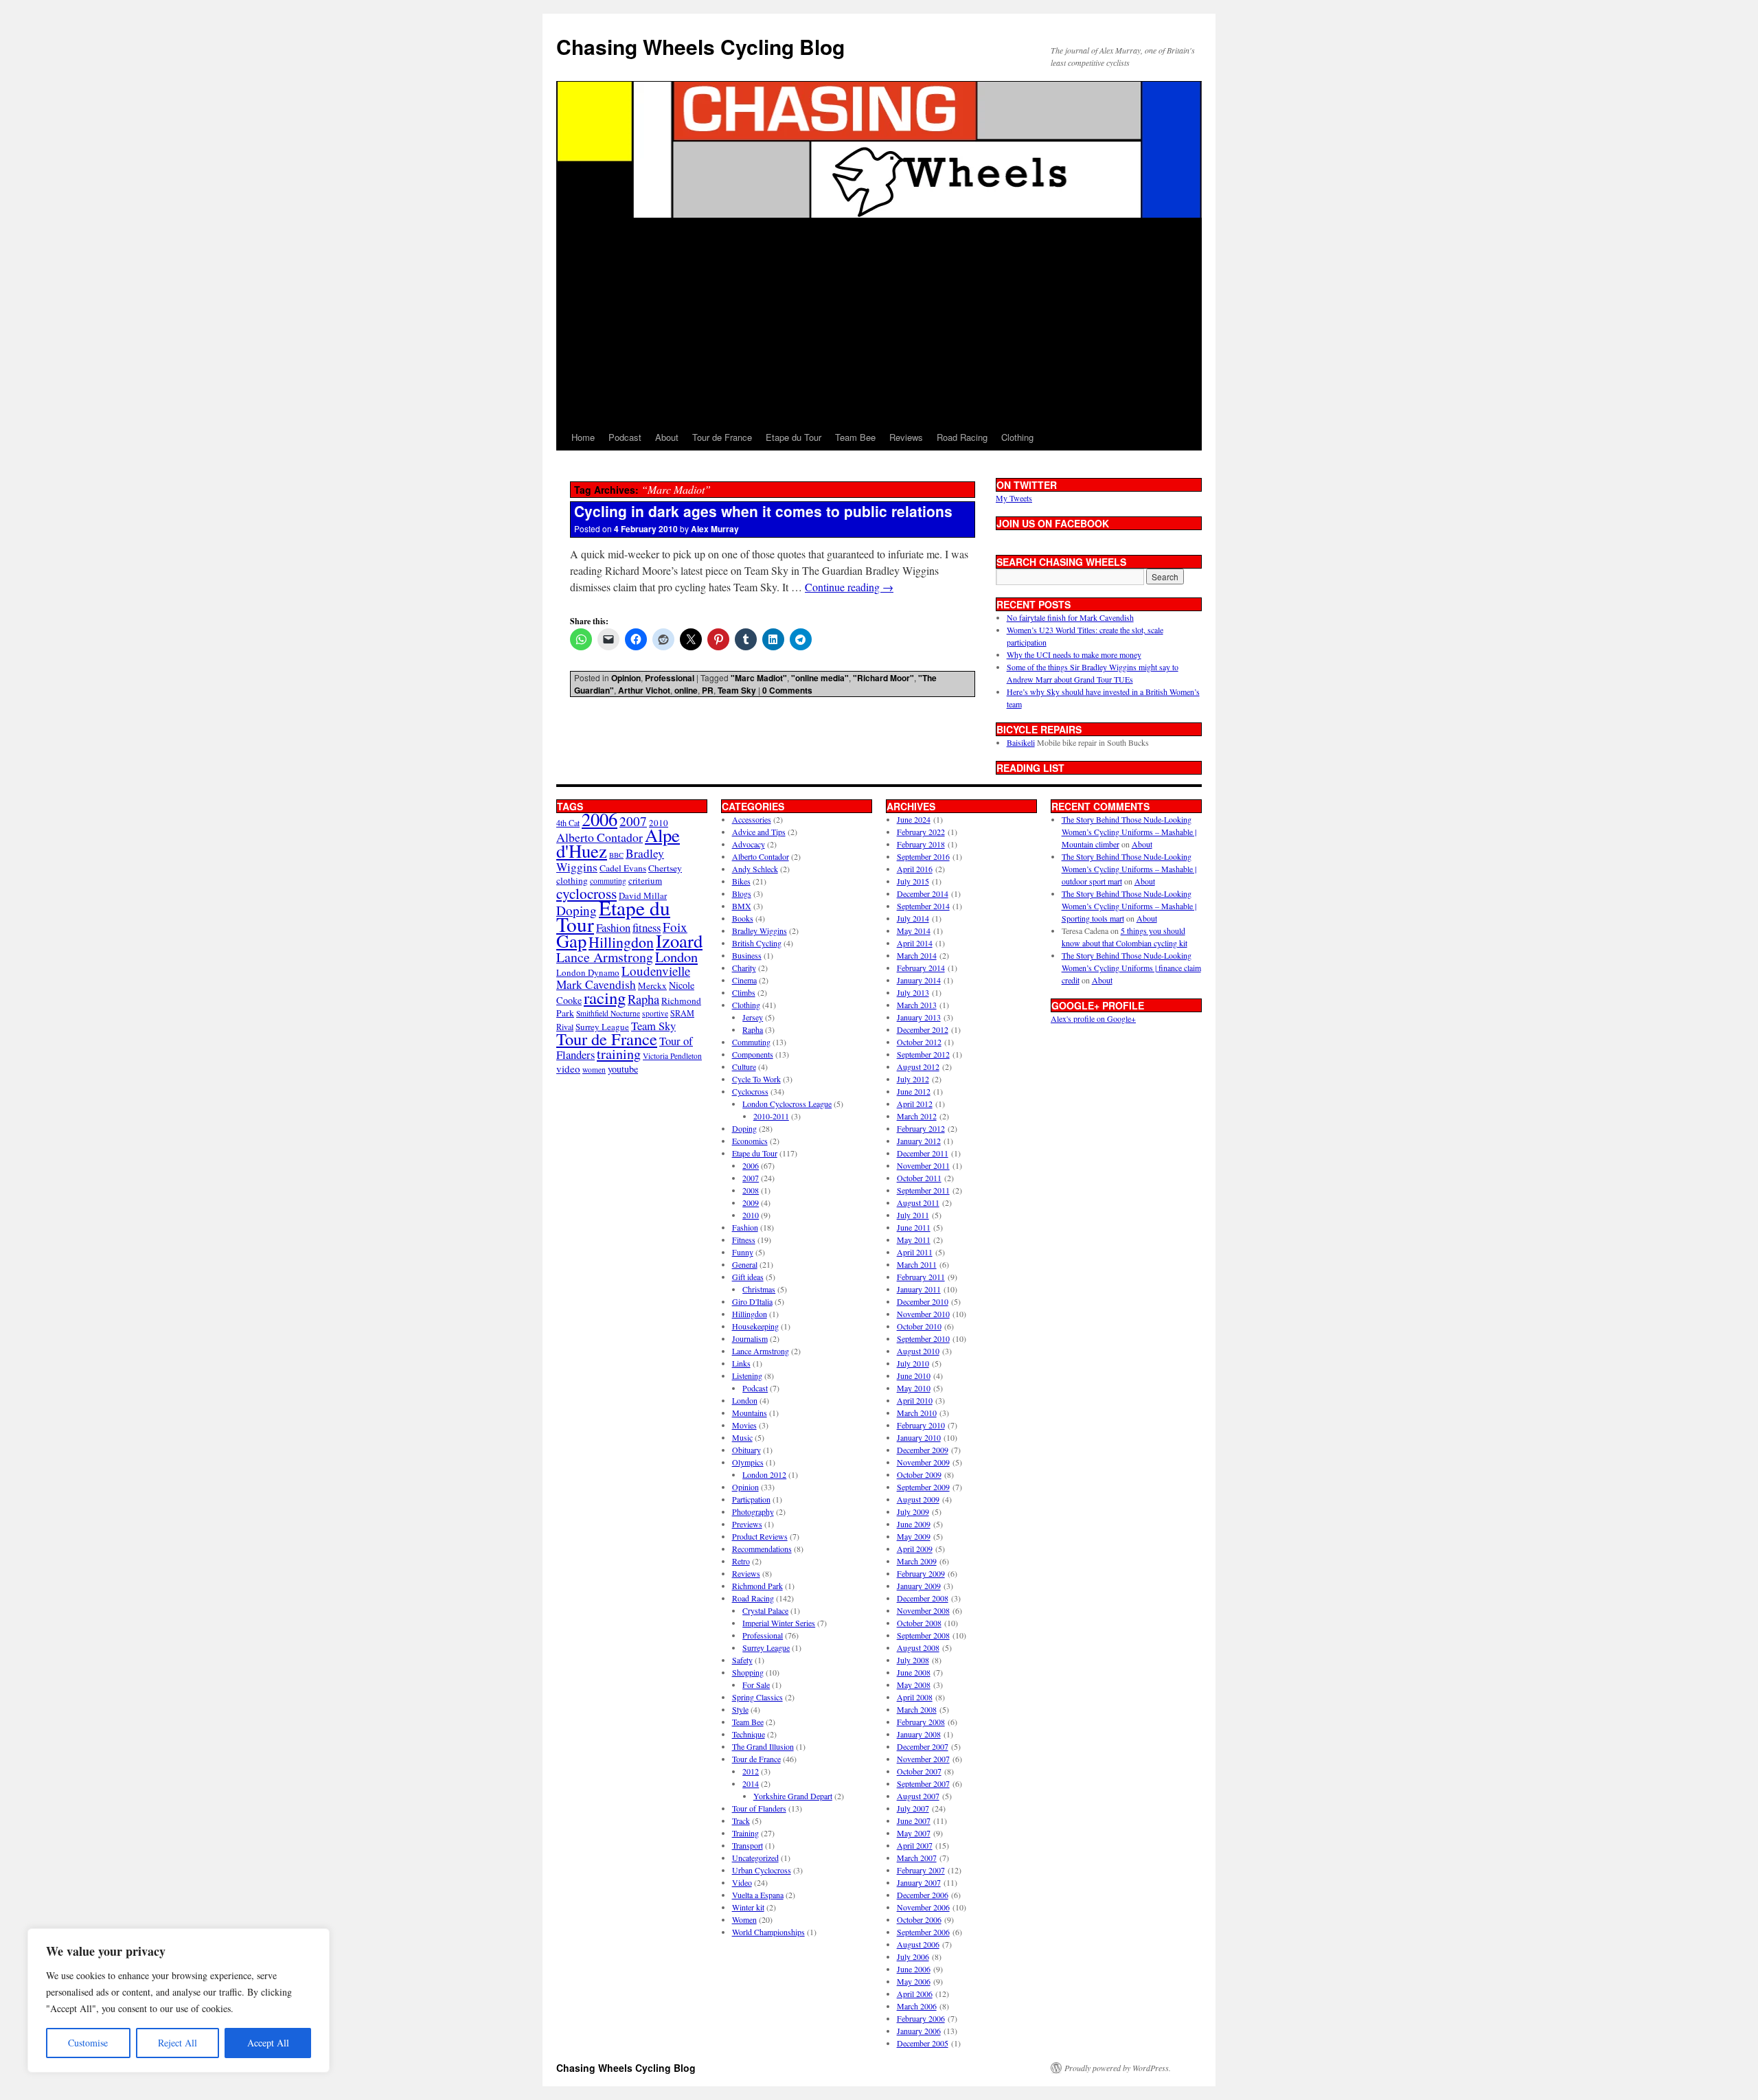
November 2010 (923, 1314)
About (667, 437)
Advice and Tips (759, 832)
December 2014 (923, 893)
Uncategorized (755, 1858)
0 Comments (787, 690)
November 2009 (923, 1462)
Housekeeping (755, 1326)
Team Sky (737, 690)
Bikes (741, 881)
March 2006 (917, 2006)
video (568, 1069)
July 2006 (913, 1956)
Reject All (178, 2043)
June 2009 (914, 1524)
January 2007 (919, 1882)
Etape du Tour (794, 437)
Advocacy (749, 844)
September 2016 (923, 856)
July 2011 (913, 1215)
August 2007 (918, 1796)
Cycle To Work (756, 1079)
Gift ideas (748, 1277)
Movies (744, 1425)
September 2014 (923, 906)
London (676, 957)
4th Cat (568, 823)
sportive (655, 1013)
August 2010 (918, 1351)
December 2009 (923, 1450)
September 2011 (923, 1190)
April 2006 (915, 1994)
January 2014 (919, 980)
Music (742, 1437)
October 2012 (919, 1042)
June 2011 (914, 1227)
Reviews (906, 437)
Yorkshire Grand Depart (793, 1796)
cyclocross (586, 893)
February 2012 (921, 1128)
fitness (647, 927)
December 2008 (923, 1598)
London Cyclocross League (787, 1104)
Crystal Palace (765, 1610)
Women (744, 1919)
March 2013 (917, 1005)
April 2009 (915, 1549)
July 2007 (913, 1808)
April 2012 (915, 1104)
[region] (179, 2000)
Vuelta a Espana (758, 1895)
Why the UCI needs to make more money (1074, 654)
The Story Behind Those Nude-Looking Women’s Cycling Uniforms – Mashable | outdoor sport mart (1129, 869)
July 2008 (913, 1660)
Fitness (744, 1240)
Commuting (751, 1042)
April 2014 (915, 943)
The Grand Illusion (763, 1746)
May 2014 (914, 931)
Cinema (744, 980)
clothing (572, 880)
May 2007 (914, 1833)
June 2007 (914, 1821)
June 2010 (914, 1376)
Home (583, 437)
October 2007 (919, 1771)
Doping (744, 1128)
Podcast (625, 437)
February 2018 (921, 844)
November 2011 (923, 1165)
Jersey (753, 1017)
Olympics (748, 1462)
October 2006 (919, 1919)
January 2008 (919, 1734)
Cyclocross (750, 1091)
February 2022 (921, 832)
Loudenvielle (656, 971)
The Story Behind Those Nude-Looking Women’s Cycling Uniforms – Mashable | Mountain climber (1129, 832)
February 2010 (921, 1425)
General (745, 1264)
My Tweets (1014, 498)
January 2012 (919, 1141)
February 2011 (921, 1277)
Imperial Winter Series (779, 1623)
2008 (751, 1190)
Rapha (643, 999)
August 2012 (918, 1066)
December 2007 (923, 1746)
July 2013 (913, 992)
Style (740, 1709)
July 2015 (913, 881)
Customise (88, 2043)
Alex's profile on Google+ (1093, 1018)
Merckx (652, 985)
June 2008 (914, 1672)
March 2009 (917, 1561)
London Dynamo (588, 972)
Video (742, 1882)
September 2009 (923, 1487)
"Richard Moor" (883, 678)
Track (741, 1821)
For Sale (756, 1685)
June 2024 (914, 819)
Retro (741, 1561)
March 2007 (917, 1858)
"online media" (820, 678)
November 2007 (923, 1759)
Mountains (750, 1413)
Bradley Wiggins (760, 931)
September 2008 (923, 1635)
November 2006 (923, 1907)
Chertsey (665, 868)
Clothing (1017, 437)
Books (743, 918)
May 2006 (914, 1981)
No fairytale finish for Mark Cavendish (1070, 617)
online (686, 690)
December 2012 (923, 1029)
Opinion (626, 678)
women (594, 1070)
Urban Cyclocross (762, 1870)
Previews (747, 1524)
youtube (623, 1069)
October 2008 (919, 1623)
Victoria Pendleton (672, 1056)
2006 (600, 819)
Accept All (268, 2043)
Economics (750, 1141)
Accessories (752, 819)
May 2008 (914, 1685)
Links (741, 1363)
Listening (747, 1376)
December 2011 (923, 1153)
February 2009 (921, 1573)
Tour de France (722, 437)
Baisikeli (1021, 742)
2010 (751, 1215)
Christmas (759, 1289)
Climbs (744, 992)
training (619, 1054)
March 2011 (917, 1264)
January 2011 (919, 1289)
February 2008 (921, 1722)
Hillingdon (621, 942)
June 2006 (914, 1969)
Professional (670, 678)
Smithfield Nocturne (608, 1013)
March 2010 (917, 1413)
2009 (751, 1202)
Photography (753, 1511)
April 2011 (915, 1252)
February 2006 (921, 2018)
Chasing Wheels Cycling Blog (700, 46)
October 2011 (919, 1178)
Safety (742, 1660)
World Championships (768, 1932)
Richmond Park (757, 1586)
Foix (675, 927)
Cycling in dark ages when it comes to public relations (763, 511)
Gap (571, 940)
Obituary (746, 1450)
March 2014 (917, 955)
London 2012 (764, 1474)
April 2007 (915, 1845)
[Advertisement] (879, 321)
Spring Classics (757, 1697)
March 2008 (917, 1709)
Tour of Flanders (759, 1808)
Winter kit (748, 1907)
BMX (742, 906)
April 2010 (915, 1400)
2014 (751, 1783)
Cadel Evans (623, 868)
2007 (633, 821)
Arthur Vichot (644, 690)
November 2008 (923, 1610)
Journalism (750, 1338)
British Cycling (757, 943)
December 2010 (923, 1301)
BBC (616, 855)
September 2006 (923, 1932)
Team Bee (855, 437)
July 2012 (913, 1079)
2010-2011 (771, 1116)
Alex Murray (715, 529)
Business (747, 955)
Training (745, 1833)
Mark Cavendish (596, 984)
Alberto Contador (600, 837)
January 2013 (919, 1017)
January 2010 (919, 1437)
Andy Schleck (755, 869)
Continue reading (849, 587)
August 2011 (918, 1202)
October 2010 (919, 1326)
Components (753, 1054)
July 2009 (913, 1511)
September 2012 (923, 1054)
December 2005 (923, 2043)
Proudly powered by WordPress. (1118, 2068)
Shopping (748, 1672)
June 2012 (914, 1091)
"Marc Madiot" (759, 678)
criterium (645, 880)
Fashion (613, 927)
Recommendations (762, 1549)
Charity (744, 968)
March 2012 (917, 1116)
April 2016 (915, 869)
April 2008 (915, 1697)
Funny (743, 1252)
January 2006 (919, 2031)
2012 (751, 1771)
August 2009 (918, 1499)
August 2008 (918, 1647)
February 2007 (921, 1870)
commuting (608, 881)
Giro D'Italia (752, 1301)
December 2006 (923, 1895)
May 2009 (914, 1536)
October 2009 (919, 1474)
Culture (744, 1066)
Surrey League (602, 1027)
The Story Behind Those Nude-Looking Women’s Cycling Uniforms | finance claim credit (1131, 968)
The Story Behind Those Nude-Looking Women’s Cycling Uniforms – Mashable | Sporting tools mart (1129, 906)
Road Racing (962, 437)
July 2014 (913, 918)
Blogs (742, 893)
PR (708, 690)
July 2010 (913, 1363)
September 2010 (923, 1338)
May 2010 (914, 1388)
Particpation (751, 1499)
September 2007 (923, 1783)
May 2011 (914, 1240)
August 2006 (918, 1944)
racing (605, 997)
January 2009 (919, 1586)
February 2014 (921, 968)
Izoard (679, 940)
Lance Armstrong (605, 957)
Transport (747, 1845)
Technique (749, 1734)
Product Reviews (760, 1536)
